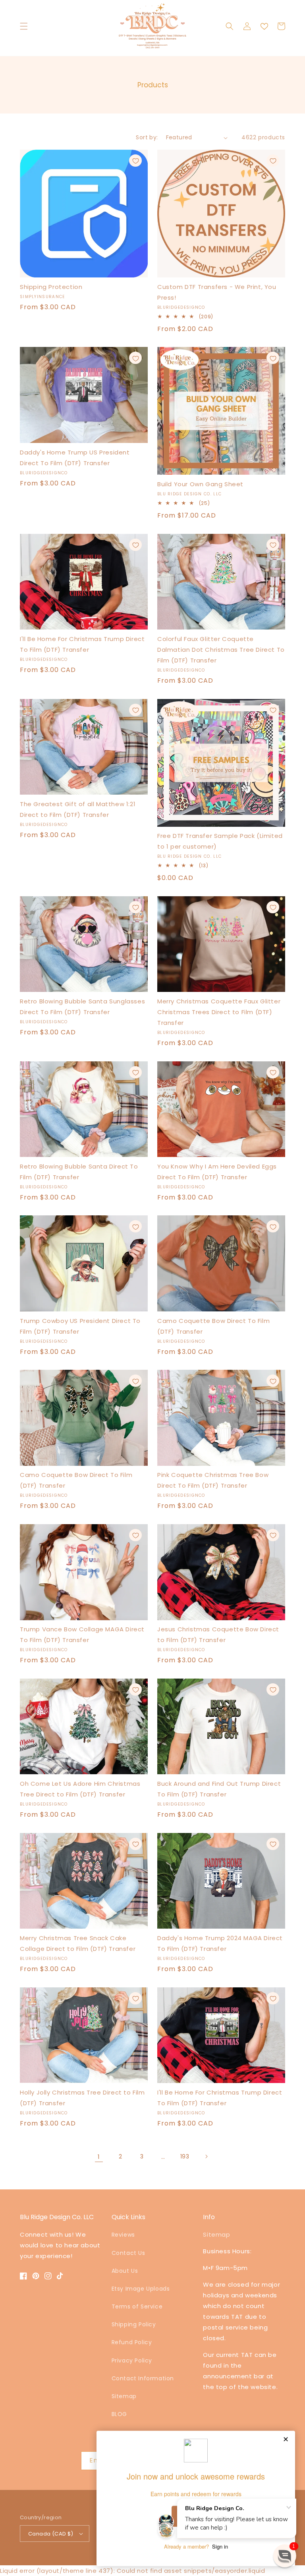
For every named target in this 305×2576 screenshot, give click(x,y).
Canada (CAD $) (51, 2534)
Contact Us (128, 2253)
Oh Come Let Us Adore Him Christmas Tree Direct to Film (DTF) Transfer (80, 1789)
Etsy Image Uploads (141, 2289)
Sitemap (124, 2396)
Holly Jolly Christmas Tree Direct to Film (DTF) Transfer (82, 2098)
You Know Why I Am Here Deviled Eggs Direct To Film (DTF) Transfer (217, 1172)
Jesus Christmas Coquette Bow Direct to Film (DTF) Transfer (218, 1635)
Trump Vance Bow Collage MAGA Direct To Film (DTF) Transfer (82, 1635)
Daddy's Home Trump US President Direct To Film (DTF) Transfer (75, 458)
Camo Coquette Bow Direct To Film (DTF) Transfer (213, 1326)
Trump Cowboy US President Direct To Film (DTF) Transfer (80, 1326)
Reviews (123, 2235)
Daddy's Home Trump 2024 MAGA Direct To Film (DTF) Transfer (220, 1943)
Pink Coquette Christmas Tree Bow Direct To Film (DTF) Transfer (213, 1480)
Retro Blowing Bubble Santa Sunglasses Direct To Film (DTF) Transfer (82, 1007)
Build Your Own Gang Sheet (200, 484)
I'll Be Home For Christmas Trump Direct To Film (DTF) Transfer (82, 644)
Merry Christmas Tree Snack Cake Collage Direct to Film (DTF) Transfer (78, 1943)
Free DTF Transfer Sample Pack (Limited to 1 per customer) (220, 841)
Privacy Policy (132, 2360)
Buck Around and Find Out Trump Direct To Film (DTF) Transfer (219, 1789)
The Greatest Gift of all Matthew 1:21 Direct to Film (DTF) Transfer (78, 809)
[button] (24, 26)
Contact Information (143, 2378)
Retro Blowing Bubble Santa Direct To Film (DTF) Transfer (79, 1172)
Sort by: (147, 137)
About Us (125, 2271)
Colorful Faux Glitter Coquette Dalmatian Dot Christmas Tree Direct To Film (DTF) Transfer (221, 650)
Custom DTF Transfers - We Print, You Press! (217, 292)
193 (185, 2156)
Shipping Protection (51, 287)
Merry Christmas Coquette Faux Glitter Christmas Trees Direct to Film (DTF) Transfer (219, 1012)
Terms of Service (137, 2306)
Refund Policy (132, 2342)
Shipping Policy (134, 2324)
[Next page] (206, 2156)
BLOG (119, 2414)
